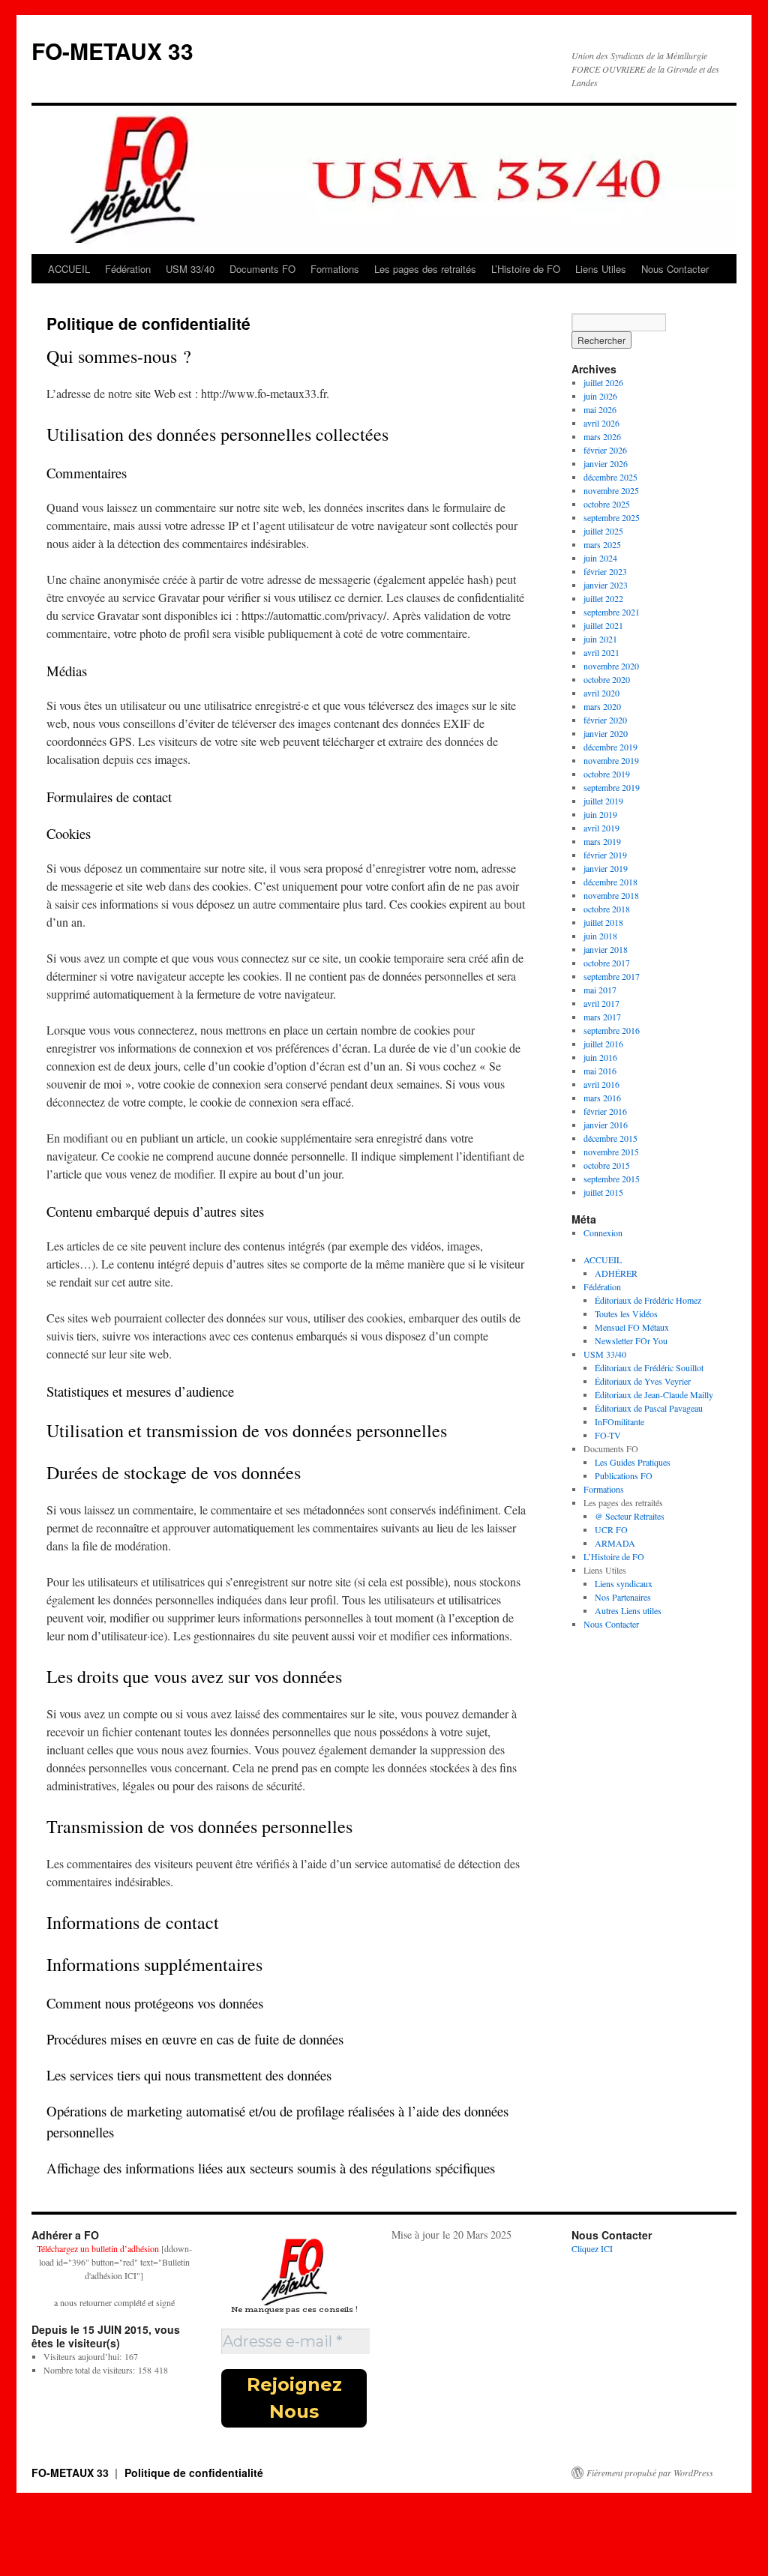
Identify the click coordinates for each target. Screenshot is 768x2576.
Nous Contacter (675, 269)
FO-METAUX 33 (112, 51)
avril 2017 (601, 1003)
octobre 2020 (607, 679)
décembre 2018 (610, 882)
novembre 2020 (611, 666)
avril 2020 (601, 693)
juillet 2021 (603, 625)
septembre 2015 (612, 1179)
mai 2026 (600, 409)
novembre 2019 (611, 760)
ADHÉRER (616, 1273)
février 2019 (605, 855)
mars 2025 (602, 544)
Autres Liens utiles (628, 1610)
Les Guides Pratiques (633, 1462)
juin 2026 (600, 396)
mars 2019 (602, 841)
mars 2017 (602, 1017)
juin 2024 (600, 558)
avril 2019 (601, 828)
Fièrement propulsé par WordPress (650, 2473)
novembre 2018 (611, 895)
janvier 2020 (606, 733)
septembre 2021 (612, 612)
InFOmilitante (619, 1421)
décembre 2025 (610, 477)
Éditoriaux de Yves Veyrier (643, 1381)
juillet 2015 (603, 1192)
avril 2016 (601, 1084)
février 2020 (605, 720)
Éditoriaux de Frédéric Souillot (649, 1367)
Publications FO (624, 1475)
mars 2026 (602, 436)
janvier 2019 (606, 868)
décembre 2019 (610, 747)
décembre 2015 (610, 1138)
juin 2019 (600, 814)
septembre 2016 (612, 1030)
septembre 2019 (612, 787)
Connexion (603, 1233)
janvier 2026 (606, 463)
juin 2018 (600, 936)
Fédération (128, 269)
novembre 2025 (611, 490)
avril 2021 (601, 652)
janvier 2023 (606, 585)
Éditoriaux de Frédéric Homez (648, 1300)
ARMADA (615, 1543)
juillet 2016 (603, 1044)
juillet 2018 (603, 922)
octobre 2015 (607, 1165)
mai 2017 (600, 990)
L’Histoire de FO (526, 269)
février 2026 (605, 450)
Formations (335, 269)
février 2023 (605, 571)
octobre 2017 (607, 963)
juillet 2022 (603, 598)
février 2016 (605, 1111)
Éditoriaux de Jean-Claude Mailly (654, 1394)
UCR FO (611, 1529)
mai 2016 (600, 1071)
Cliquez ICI (592, 2248)
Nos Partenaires (623, 1597)
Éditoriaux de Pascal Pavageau (649, 1408)
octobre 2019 (607, 774)
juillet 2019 (603, 801)
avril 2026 (601, 423)
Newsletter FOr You (631, 1340)
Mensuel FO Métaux (632, 1327)
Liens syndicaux (624, 1583)
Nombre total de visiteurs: (91, 2370)
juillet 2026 (603, 382)
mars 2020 (602, 706)
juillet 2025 (603, 531)
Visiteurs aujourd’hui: (84, 2356)
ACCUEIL (69, 269)
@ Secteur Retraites (630, 1516)
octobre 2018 (607, 909)
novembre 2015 (611, 1152)
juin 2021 (600, 639)
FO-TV (608, 1435)
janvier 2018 (606, 949)
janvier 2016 (606, 1125)
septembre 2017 (612, 976)
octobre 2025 (607, 504)
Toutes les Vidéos (626, 1313)
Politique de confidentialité (194, 2473)
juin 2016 (600, 1057)
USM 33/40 (190, 269)
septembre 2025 (612, 517)
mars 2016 (602, 1098)
